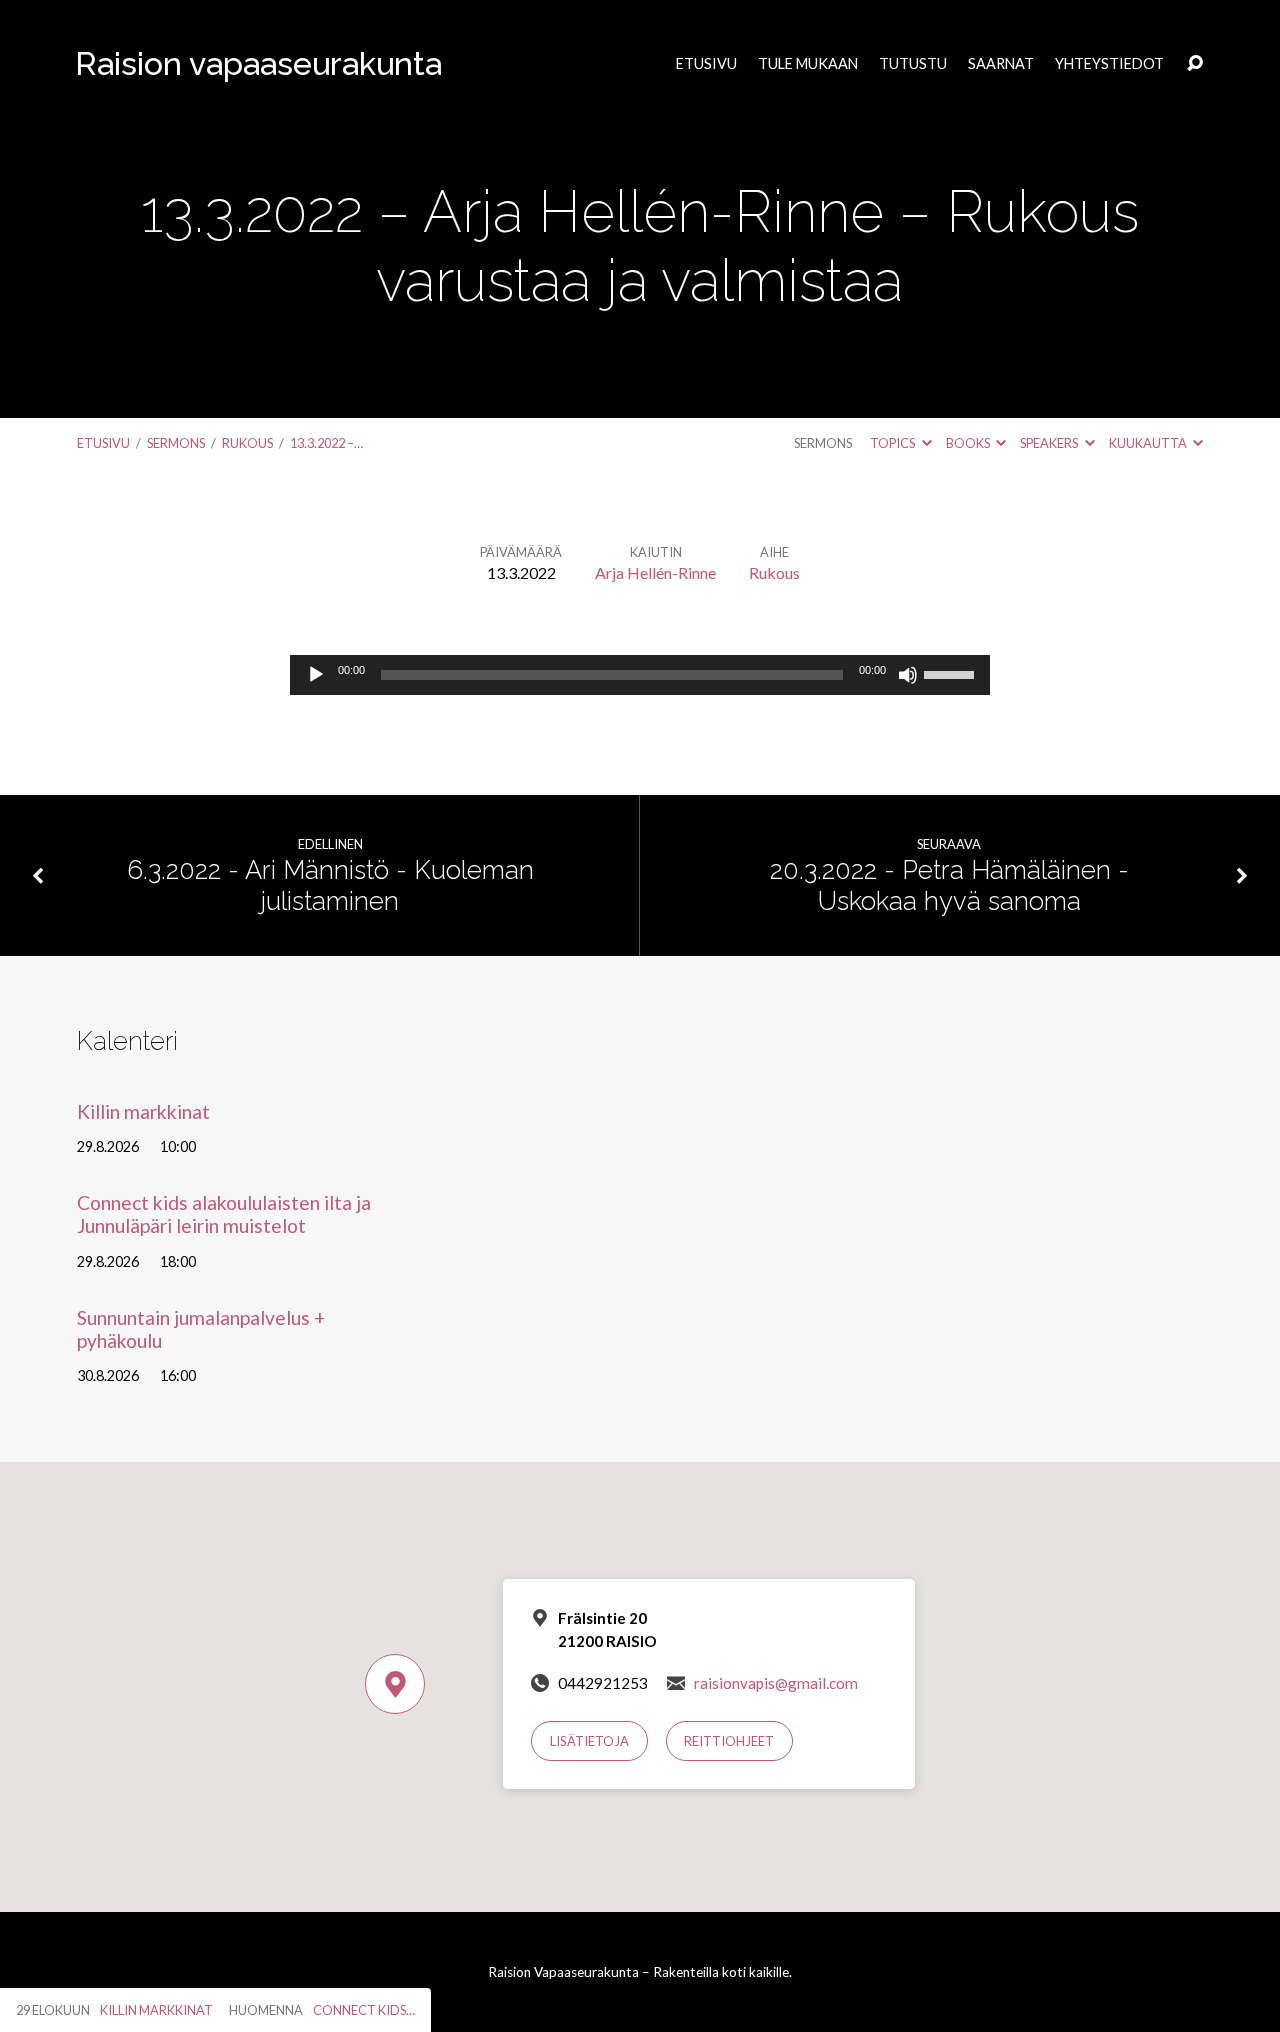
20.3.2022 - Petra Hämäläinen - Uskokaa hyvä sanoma (949, 885)
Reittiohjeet (729, 1741)
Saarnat (1001, 64)
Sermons (176, 443)
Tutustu (913, 64)
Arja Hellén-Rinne (655, 572)
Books (969, 443)
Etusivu (706, 64)
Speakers (1050, 443)
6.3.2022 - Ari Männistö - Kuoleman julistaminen (330, 885)
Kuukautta (1149, 443)
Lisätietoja (589, 1741)
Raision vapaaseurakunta (258, 63)
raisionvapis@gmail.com (776, 1683)
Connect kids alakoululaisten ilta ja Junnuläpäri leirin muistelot (224, 1214)
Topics (893, 443)
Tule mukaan (808, 64)
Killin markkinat (143, 1111)
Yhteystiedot (1109, 64)
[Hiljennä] (908, 675)
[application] (640, 675)
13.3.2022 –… (326, 443)
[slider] (952, 673)
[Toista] (316, 675)
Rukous (247, 443)
